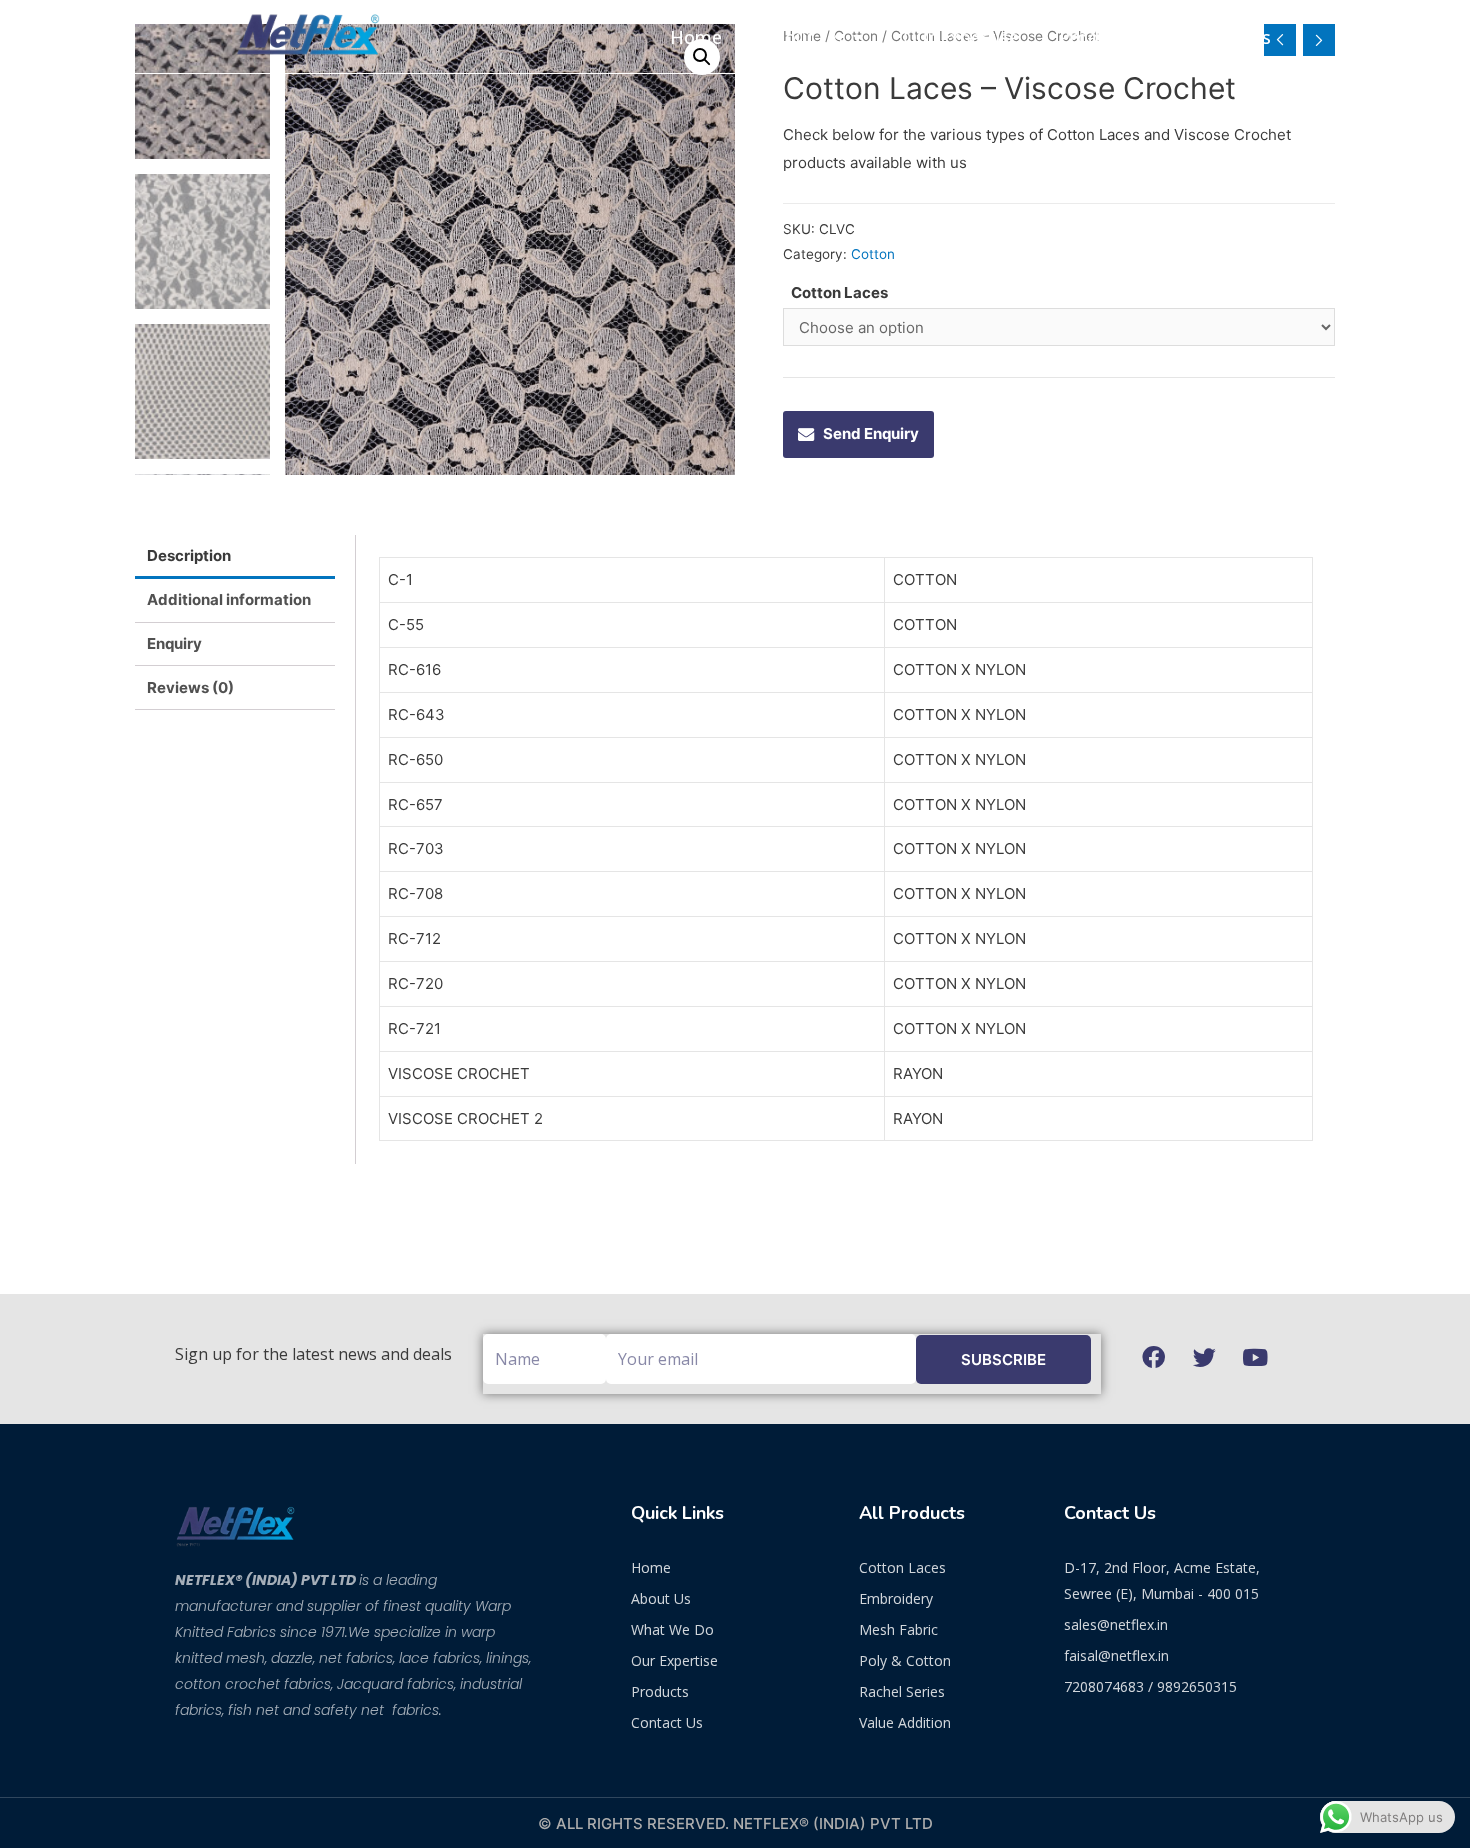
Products (1097, 37)
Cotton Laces (839, 292)
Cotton (873, 254)
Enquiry (174, 643)
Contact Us (1223, 37)
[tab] (235, 557)
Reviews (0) (190, 687)
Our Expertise (961, 37)
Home (696, 37)
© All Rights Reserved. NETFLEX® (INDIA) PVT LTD (735, 1823)
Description (189, 555)
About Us (802, 37)
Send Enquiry (871, 433)
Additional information (229, 599)
